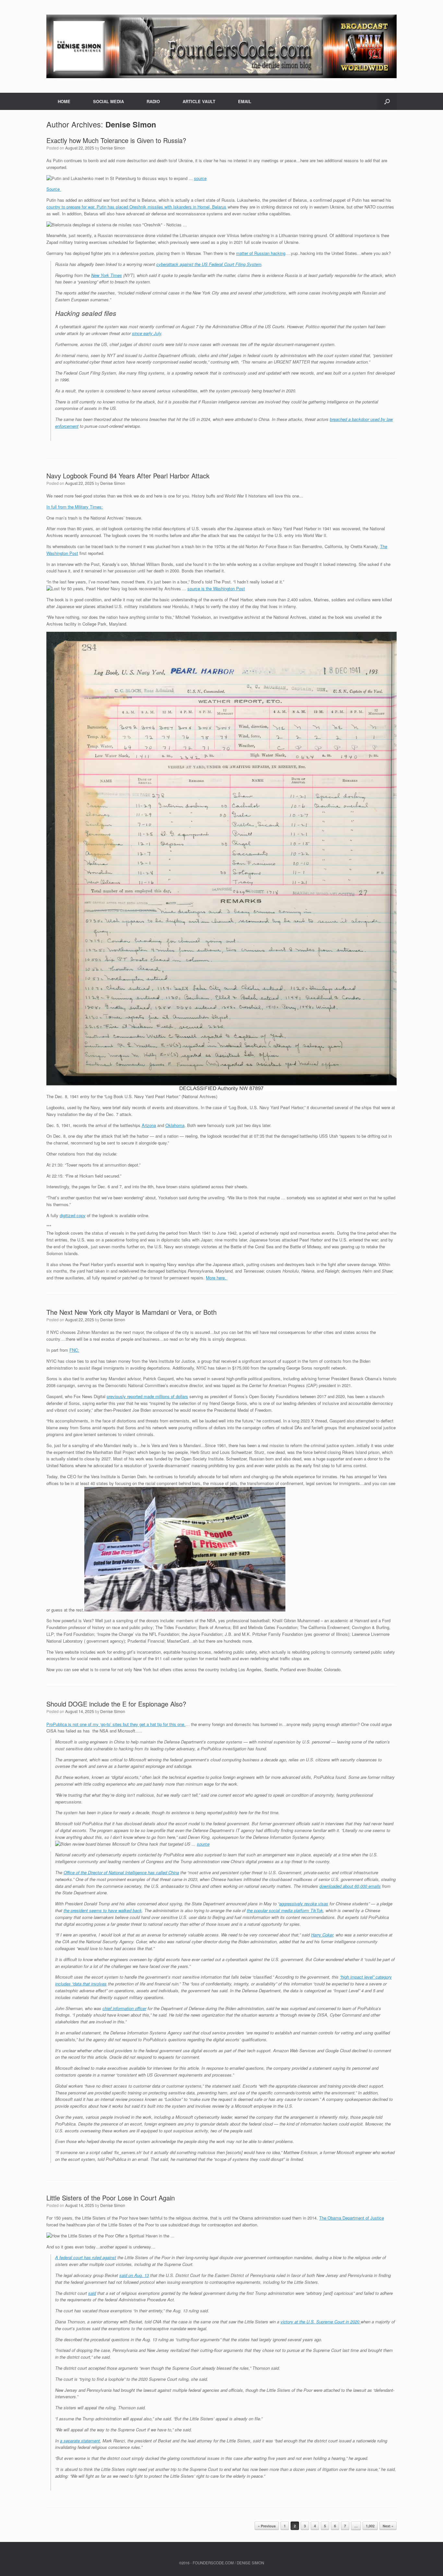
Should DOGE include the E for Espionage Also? (116, 1704)
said (92, 2293)
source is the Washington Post (216, 588)
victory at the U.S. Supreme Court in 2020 (321, 2322)
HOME (64, 101)
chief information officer (124, 2008)
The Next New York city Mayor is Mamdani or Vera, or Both (132, 1312)
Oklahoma (175, 1125)
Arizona (149, 1125)
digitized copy (73, 1215)
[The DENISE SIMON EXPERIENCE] (221, 46)
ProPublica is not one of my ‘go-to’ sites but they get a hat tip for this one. (116, 1724)
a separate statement (80, 2441)
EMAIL (245, 101)
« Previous (267, 2526)
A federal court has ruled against (86, 2257)
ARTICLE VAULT (199, 101)
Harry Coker (322, 1935)
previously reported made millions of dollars (147, 1396)
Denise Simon (131, 124)
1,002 (370, 2526)
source (200, 178)
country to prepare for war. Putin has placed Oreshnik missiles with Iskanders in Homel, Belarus (136, 207)
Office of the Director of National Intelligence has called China (121, 1872)
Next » (388, 2526)
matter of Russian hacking (261, 253)
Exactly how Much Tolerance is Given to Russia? (116, 140)
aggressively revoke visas (304, 1904)
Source (54, 189)
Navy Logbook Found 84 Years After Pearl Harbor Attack (128, 476)
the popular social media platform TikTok (285, 1910)
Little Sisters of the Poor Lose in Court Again (111, 2198)
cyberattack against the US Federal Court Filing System (209, 264)
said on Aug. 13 (134, 2275)
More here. (217, 1278)
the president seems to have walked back (103, 1910)
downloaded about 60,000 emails (350, 1886)
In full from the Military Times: (75, 507)
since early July (147, 333)
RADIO (153, 101)
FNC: (74, 1350)
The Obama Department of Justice (352, 2218)
